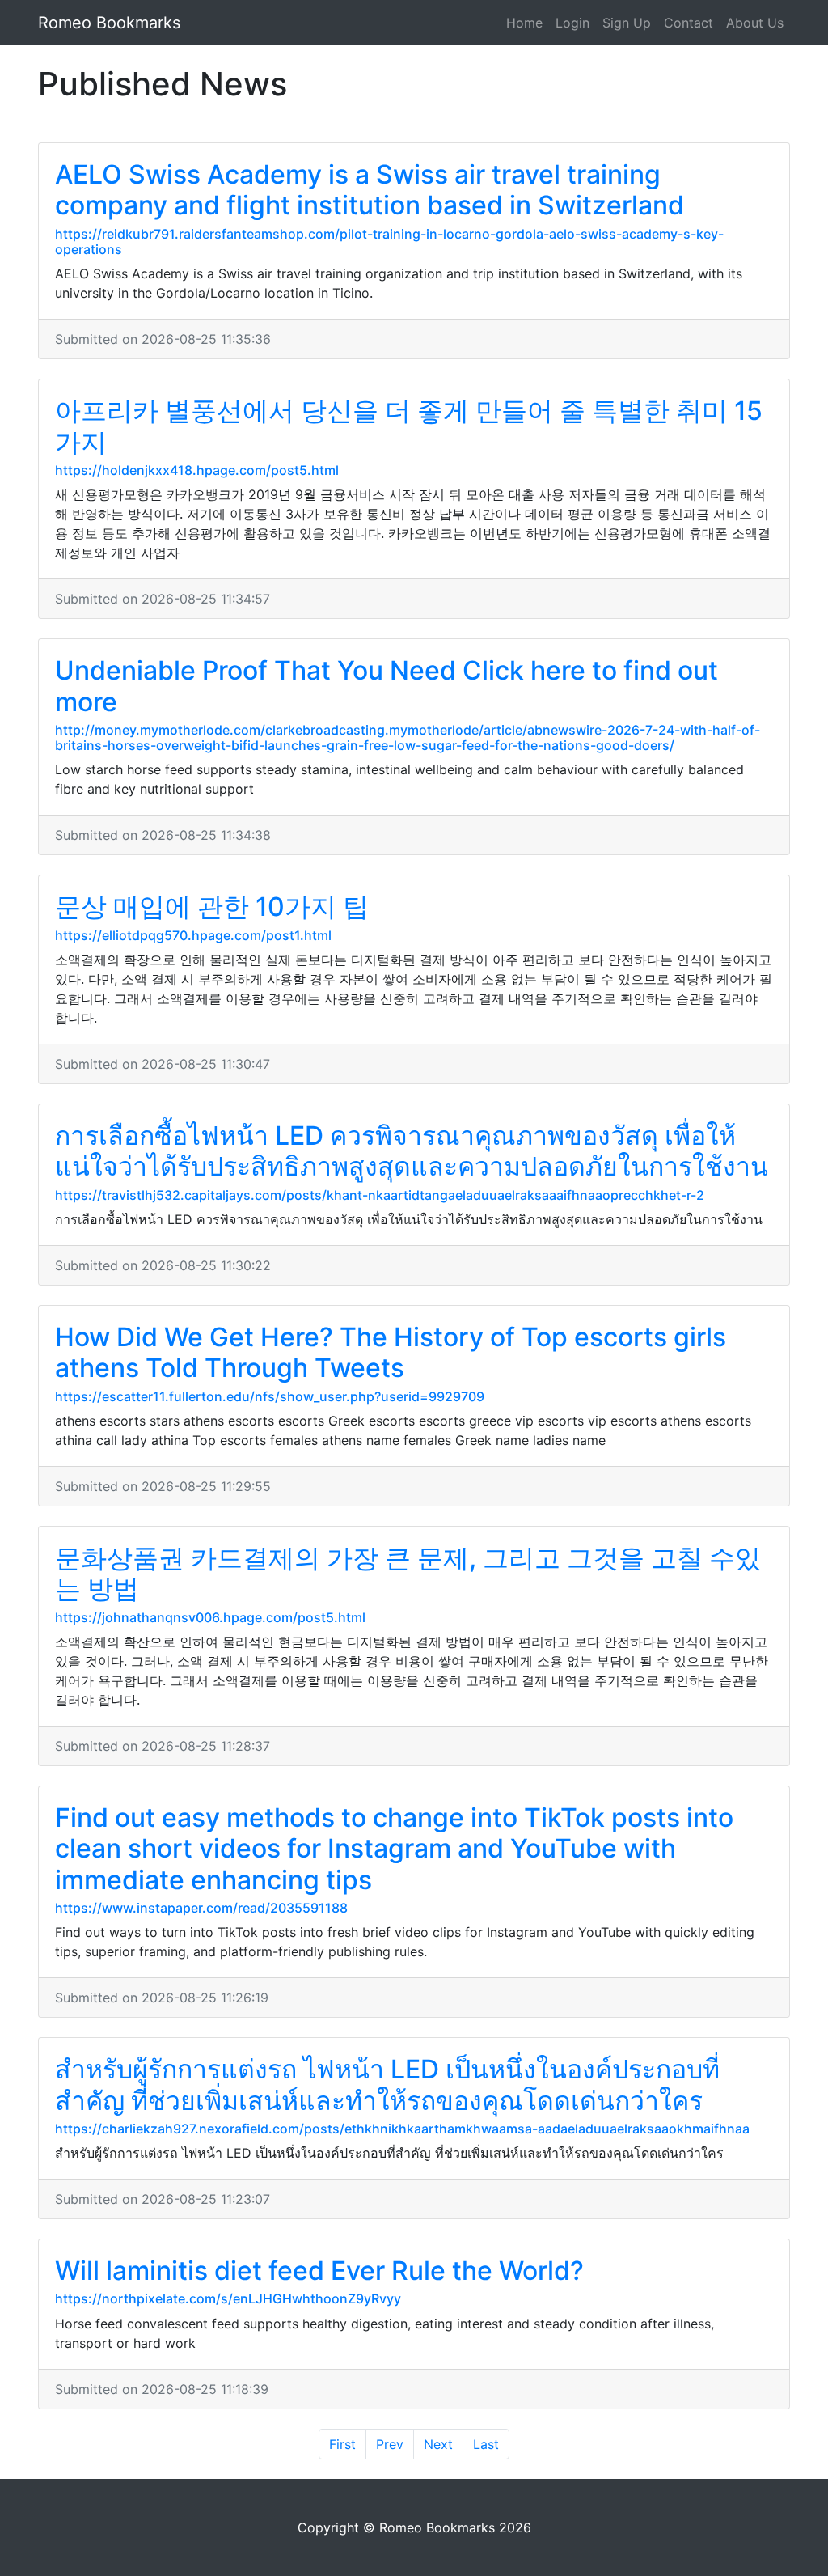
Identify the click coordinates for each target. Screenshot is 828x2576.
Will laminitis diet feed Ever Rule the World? (319, 2271)
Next (438, 2444)
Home (524, 23)
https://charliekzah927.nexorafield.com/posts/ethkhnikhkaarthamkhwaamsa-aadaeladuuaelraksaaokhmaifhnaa (402, 2129)
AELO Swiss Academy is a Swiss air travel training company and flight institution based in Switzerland (370, 190)
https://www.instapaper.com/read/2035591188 (201, 1908)
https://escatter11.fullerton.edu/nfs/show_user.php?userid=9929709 (270, 1396)
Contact (689, 23)
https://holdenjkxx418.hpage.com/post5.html (197, 470)
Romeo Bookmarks (109, 23)
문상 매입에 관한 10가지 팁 (212, 907)
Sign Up (627, 23)
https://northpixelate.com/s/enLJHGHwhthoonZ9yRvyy (228, 2298)
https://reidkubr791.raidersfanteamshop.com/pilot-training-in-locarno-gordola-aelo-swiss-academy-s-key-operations (389, 241)
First (342, 2444)
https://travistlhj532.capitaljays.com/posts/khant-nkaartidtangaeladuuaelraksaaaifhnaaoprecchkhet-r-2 (380, 1195)
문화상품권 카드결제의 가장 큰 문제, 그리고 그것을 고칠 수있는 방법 (408, 1573)
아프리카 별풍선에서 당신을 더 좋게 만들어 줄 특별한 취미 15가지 (409, 426)
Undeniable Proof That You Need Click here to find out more (387, 686)
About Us (755, 23)
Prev (390, 2444)
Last (486, 2444)
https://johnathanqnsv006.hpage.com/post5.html (210, 1617)
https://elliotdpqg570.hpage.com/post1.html (193, 935)
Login (572, 23)
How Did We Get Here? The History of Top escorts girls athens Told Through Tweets (391, 1352)
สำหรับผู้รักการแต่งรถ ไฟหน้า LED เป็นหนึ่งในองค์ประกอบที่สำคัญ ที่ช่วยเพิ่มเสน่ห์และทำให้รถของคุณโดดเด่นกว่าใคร (387, 2085)
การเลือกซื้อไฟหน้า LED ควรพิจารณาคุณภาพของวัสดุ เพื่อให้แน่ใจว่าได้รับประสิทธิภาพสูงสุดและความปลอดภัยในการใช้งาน (412, 1151)
